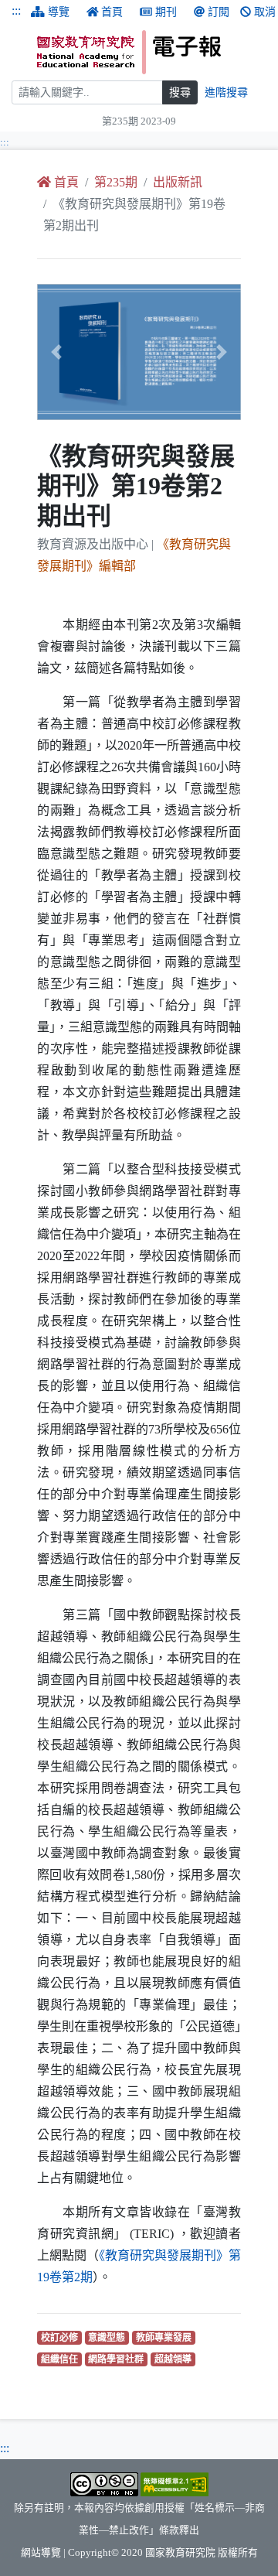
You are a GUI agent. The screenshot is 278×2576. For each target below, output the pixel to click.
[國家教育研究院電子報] (152, 52)
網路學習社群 (118, 2359)
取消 (265, 12)
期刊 (166, 12)
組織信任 (61, 2359)
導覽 (59, 12)
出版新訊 (178, 182)
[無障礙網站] (175, 2483)
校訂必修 (61, 2337)
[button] (53, 352)
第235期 (116, 182)
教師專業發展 (166, 2337)
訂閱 (219, 12)
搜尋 (180, 92)
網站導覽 (41, 2553)
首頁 (112, 12)
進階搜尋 (226, 92)
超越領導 (175, 2359)
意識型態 (108, 2337)
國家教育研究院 (180, 2553)
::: (16, 10)
